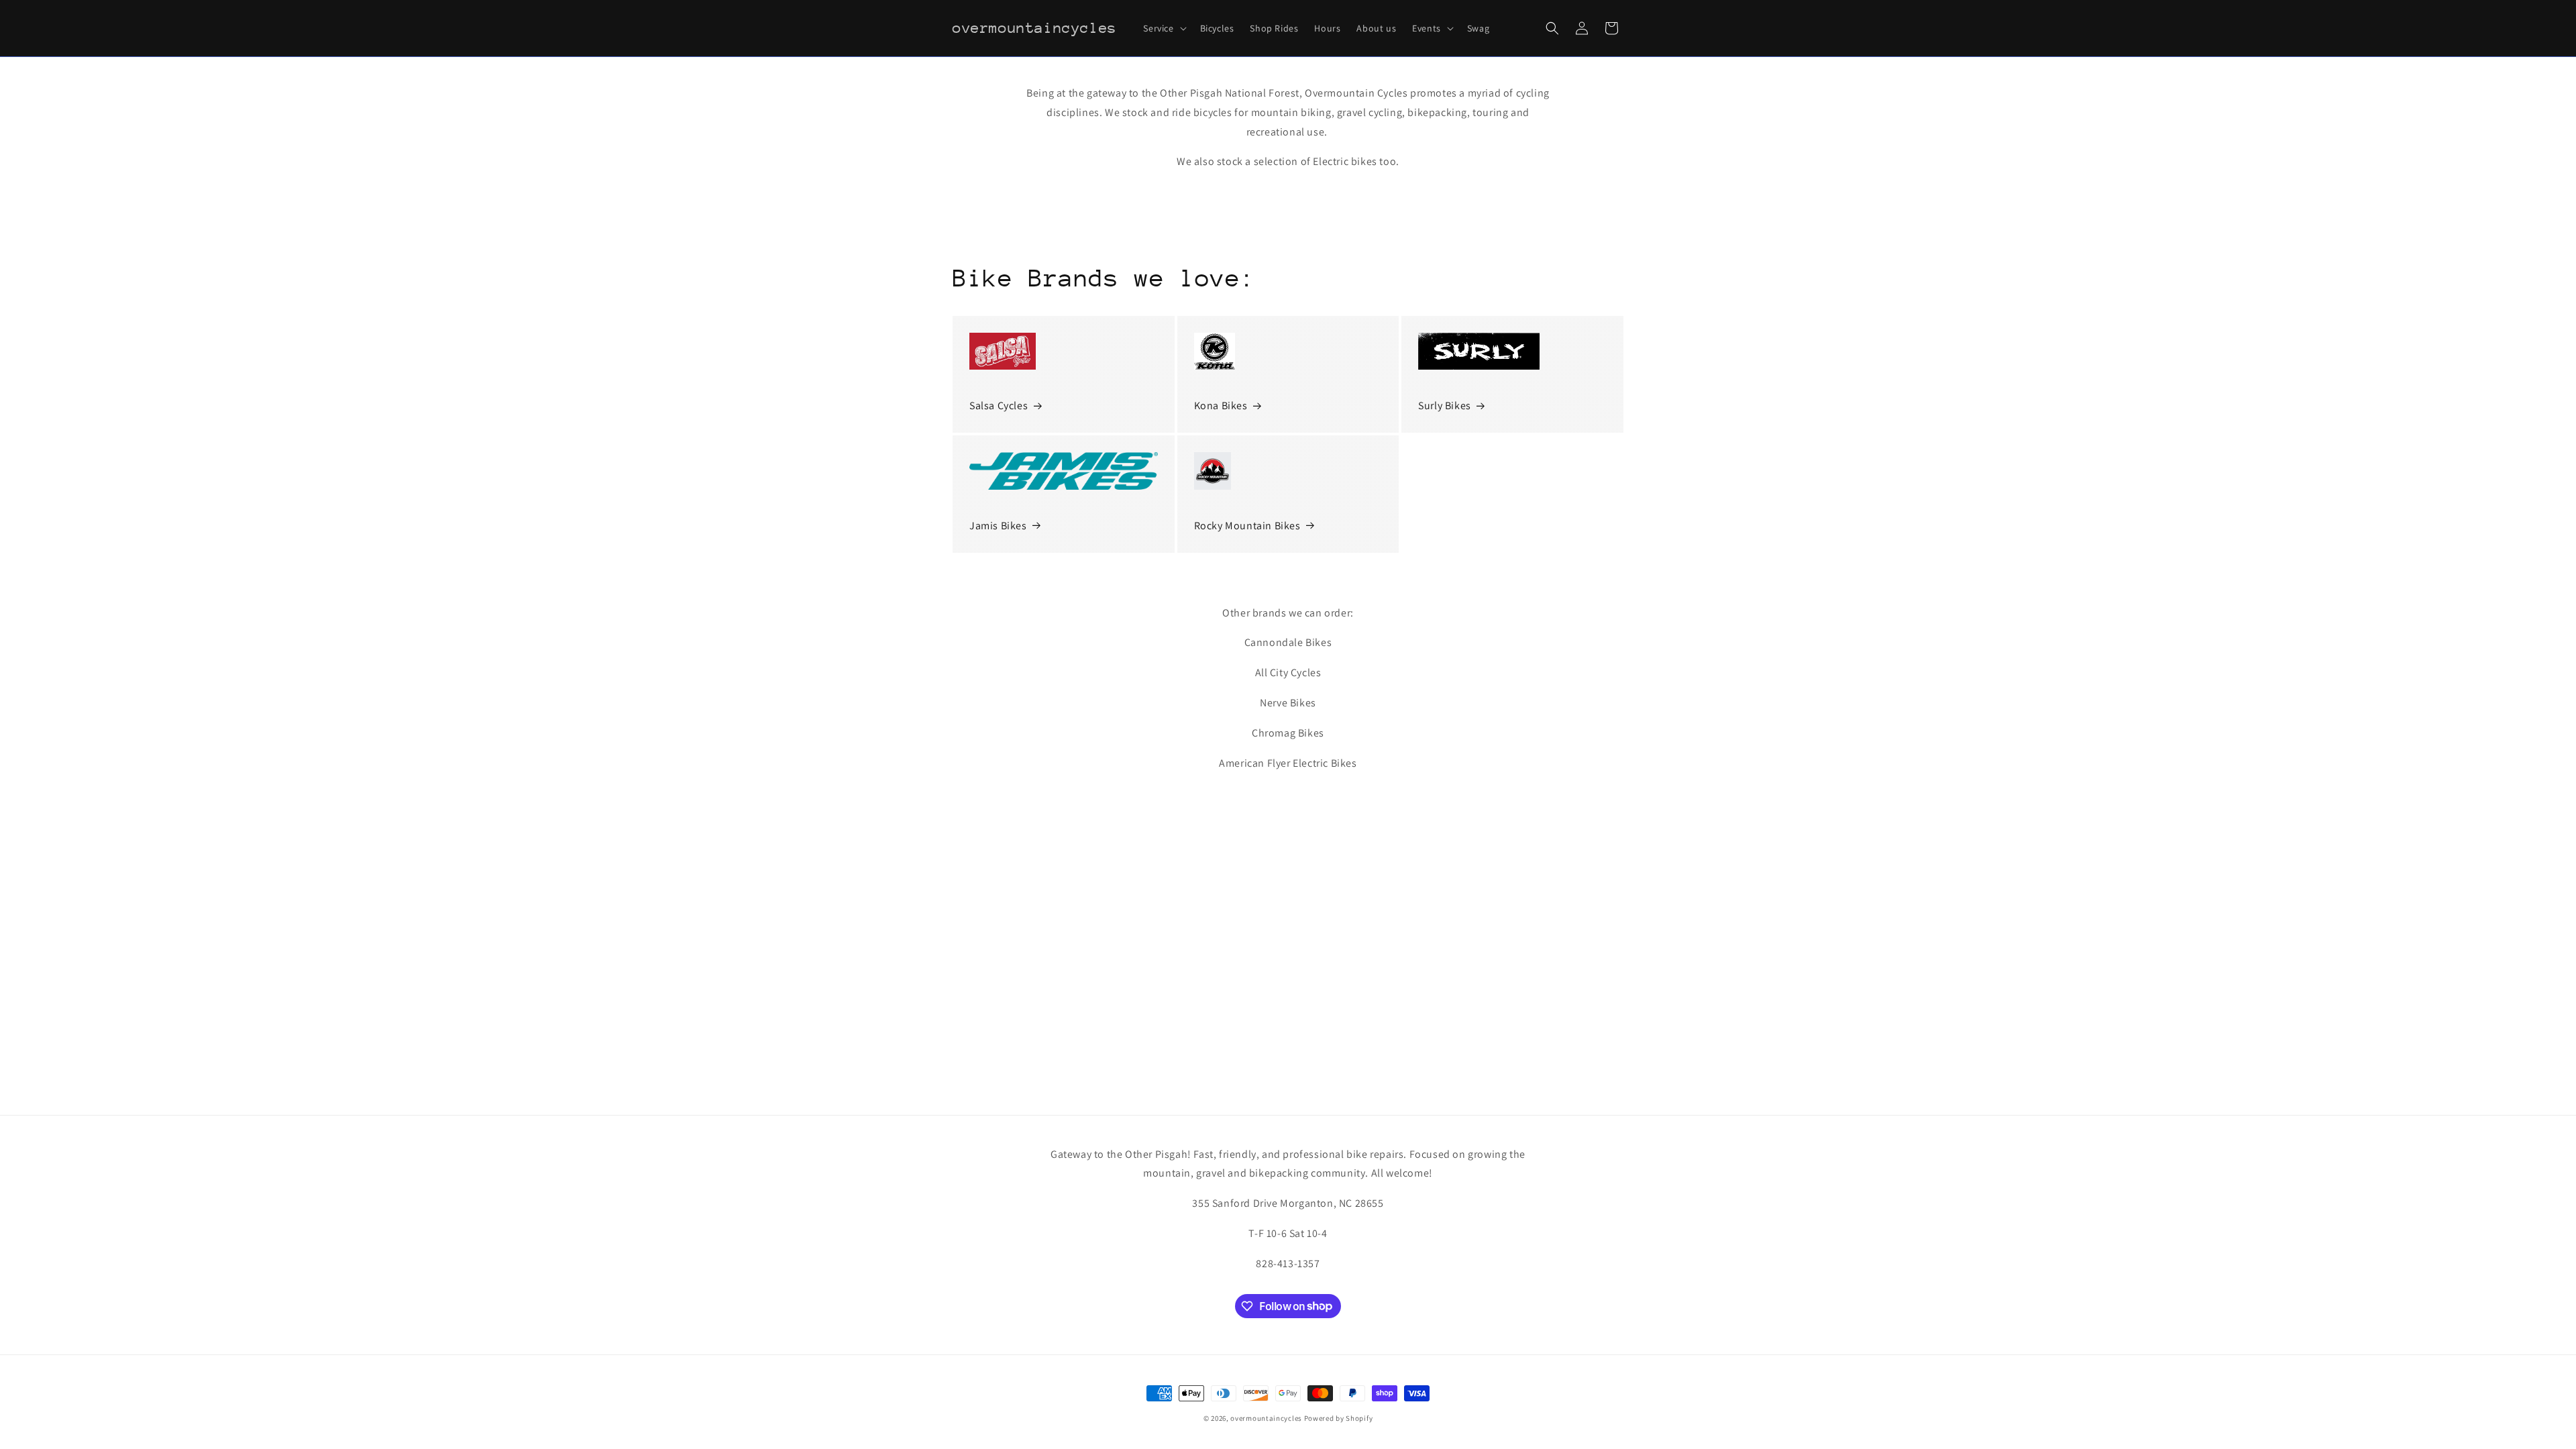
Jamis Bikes (998, 526)
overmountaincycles (1266, 1418)
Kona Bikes (1221, 406)
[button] (1163, 28)
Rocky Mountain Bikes (1247, 526)
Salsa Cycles (999, 406)
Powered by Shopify (1339, 1418)
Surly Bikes (1445, 406)
